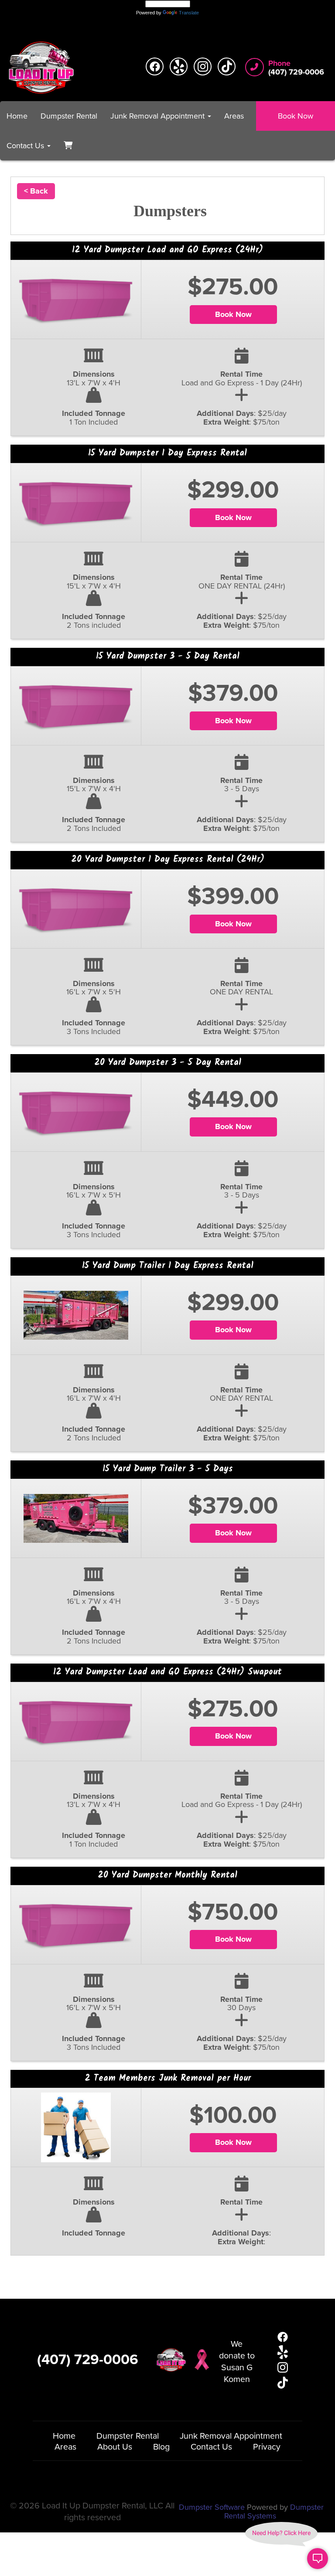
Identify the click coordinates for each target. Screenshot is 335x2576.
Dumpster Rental (69, 116)
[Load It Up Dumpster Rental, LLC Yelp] (179, 66)
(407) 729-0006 (88, 2360)
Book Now (296, 116)
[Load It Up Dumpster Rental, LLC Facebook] (155, 66)
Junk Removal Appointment (231, 2436)
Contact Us (211, 2447)
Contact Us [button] (26, 146)
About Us (115, 2447)
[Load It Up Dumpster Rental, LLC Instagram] (203, 66)
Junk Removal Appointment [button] (159, 116)
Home (17, 116)
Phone (279, 64)
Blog (161, 2447)
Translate (189, 13)
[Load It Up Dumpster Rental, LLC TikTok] (227, 66)
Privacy (267, 2447)
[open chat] (318, 2559)
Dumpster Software (212, 2507)
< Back (36, 191)
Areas (234, 116)
